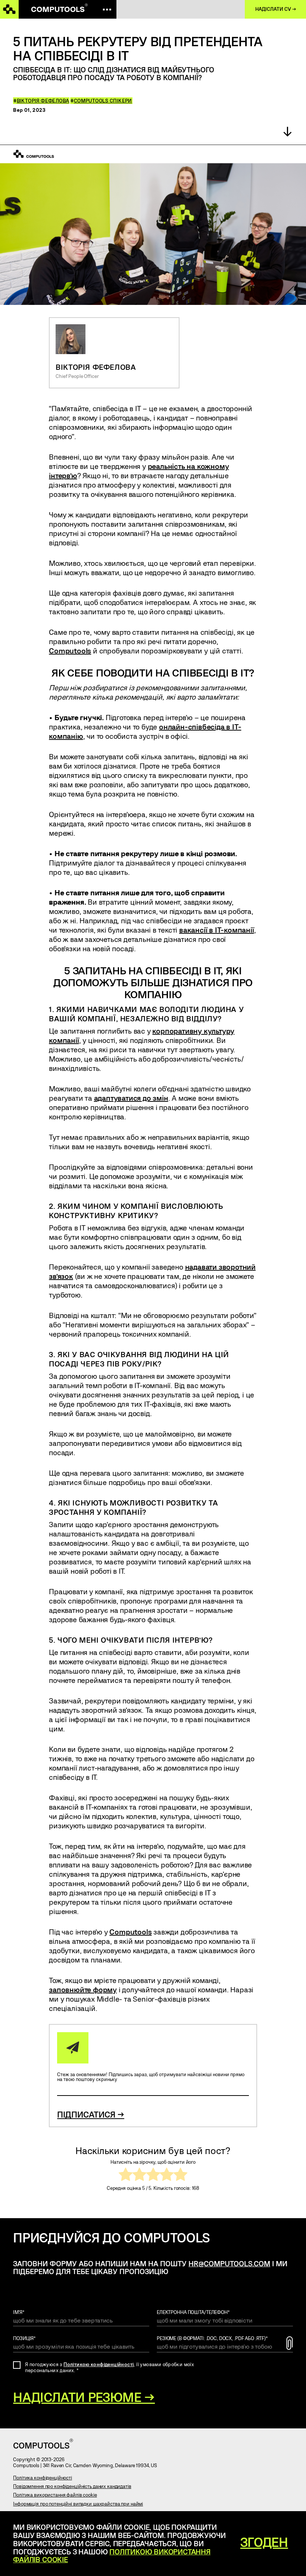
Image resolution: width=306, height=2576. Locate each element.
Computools (70, 650)
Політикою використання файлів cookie (112, 2556)
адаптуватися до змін (131, 1098)
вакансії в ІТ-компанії (217, 930)
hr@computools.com (229, 2263)
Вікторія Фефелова (43, 101)
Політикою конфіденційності (99, 2364)
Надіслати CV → (276, 9)
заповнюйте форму (83, 1989)
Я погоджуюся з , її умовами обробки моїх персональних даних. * (110, 2367)
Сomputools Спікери (103, 101)
